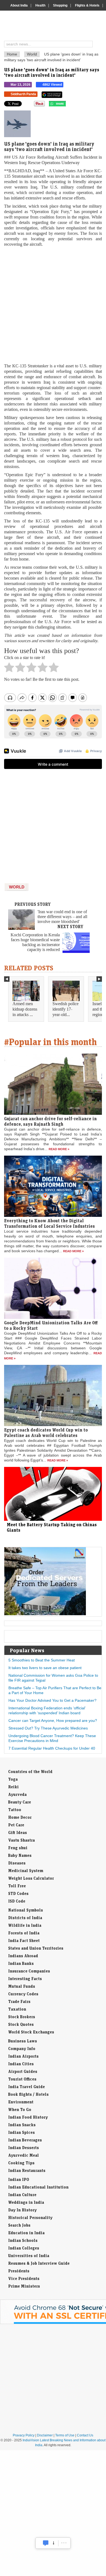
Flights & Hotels (87, 5)
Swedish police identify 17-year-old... (66, 1009)
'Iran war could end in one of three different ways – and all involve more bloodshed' (62, 917)
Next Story (70, 927)
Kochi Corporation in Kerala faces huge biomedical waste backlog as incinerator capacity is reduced (35, 942)
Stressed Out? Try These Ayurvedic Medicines (48, 1728)
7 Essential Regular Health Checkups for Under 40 (52, 1748)
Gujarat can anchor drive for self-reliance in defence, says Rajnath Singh (50, 1121)
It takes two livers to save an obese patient (45, 1668)
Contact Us (85, 2435)
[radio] (9, 669)
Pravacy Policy (24, 2435)
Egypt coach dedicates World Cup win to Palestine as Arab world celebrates (46, 1433)
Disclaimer (45, 2435)
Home (12, 54)
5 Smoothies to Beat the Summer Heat (42, 1660)
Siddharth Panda (23, 94)
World (32, 54)
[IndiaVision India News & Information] (55, 26)
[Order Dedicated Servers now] (45, 1614)
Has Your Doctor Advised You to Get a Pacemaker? (52, 1700)
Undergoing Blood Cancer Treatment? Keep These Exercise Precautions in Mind (52, 1738)
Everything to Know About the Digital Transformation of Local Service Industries (49, 1223)
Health (40, 5)
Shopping (60, 5)
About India (19, 5)
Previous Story (33, 904)
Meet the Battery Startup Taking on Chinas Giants (52, 1527)
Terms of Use (65, 2435)
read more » (59, 1149)
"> (68, 105)
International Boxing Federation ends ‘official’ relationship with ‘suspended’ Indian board (47, 1710)
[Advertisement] (53, 305)
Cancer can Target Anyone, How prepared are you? (53, 1721)
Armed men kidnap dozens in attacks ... (25, 1009)
